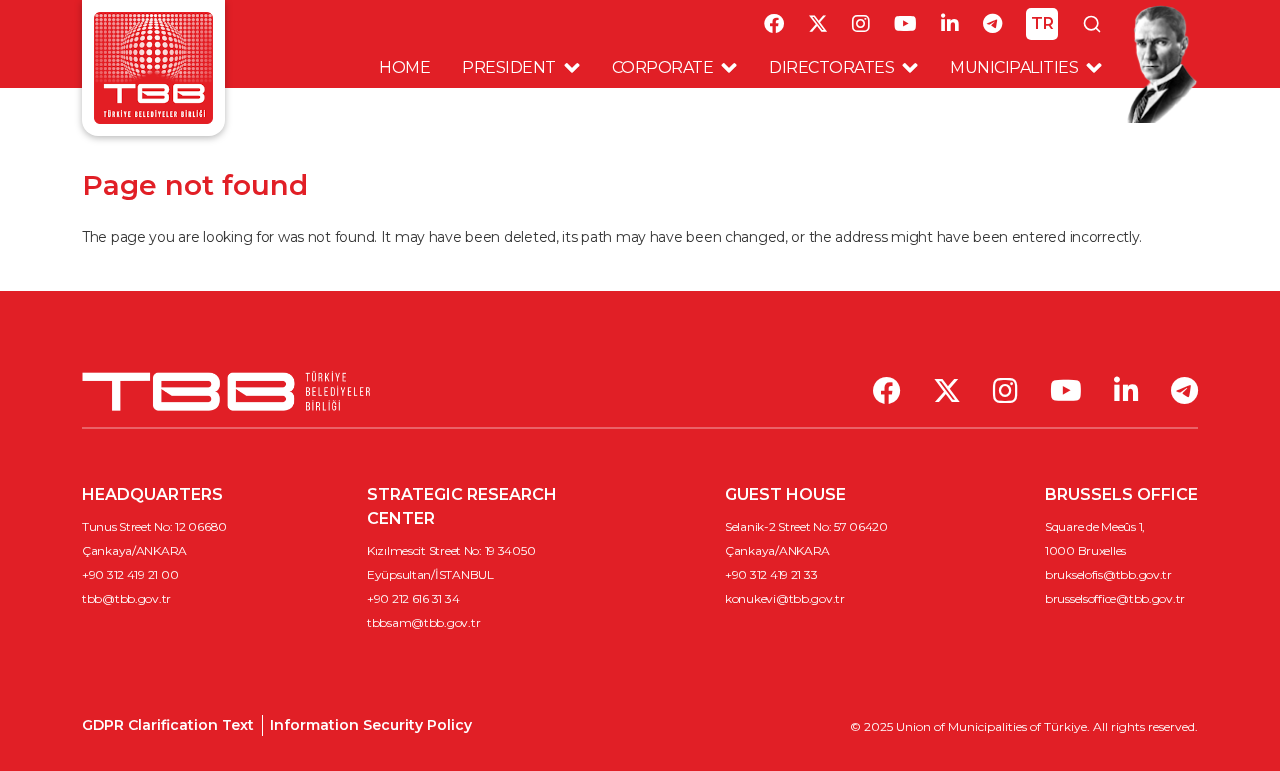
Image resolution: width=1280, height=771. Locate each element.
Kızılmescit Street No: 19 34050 (451, 550)
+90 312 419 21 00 (130, 574)
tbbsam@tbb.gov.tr (423, 622)
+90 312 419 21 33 (771, 574)
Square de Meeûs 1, (1095, 526)
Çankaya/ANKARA (134, 550)
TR (1042, 23)
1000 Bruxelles (1085, 550)
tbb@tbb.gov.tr (126, 598)
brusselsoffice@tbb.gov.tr (1115, 598)
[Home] (153, 66)
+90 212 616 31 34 (413, 598)
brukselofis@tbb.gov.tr (1108, 574)
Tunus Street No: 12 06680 (154, 526)
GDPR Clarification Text (168, 725)
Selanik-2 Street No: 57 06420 (806, 526)
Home (404, 67)
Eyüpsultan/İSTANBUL (430, 574)
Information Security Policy (371, 725)
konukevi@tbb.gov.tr (785, 598)
